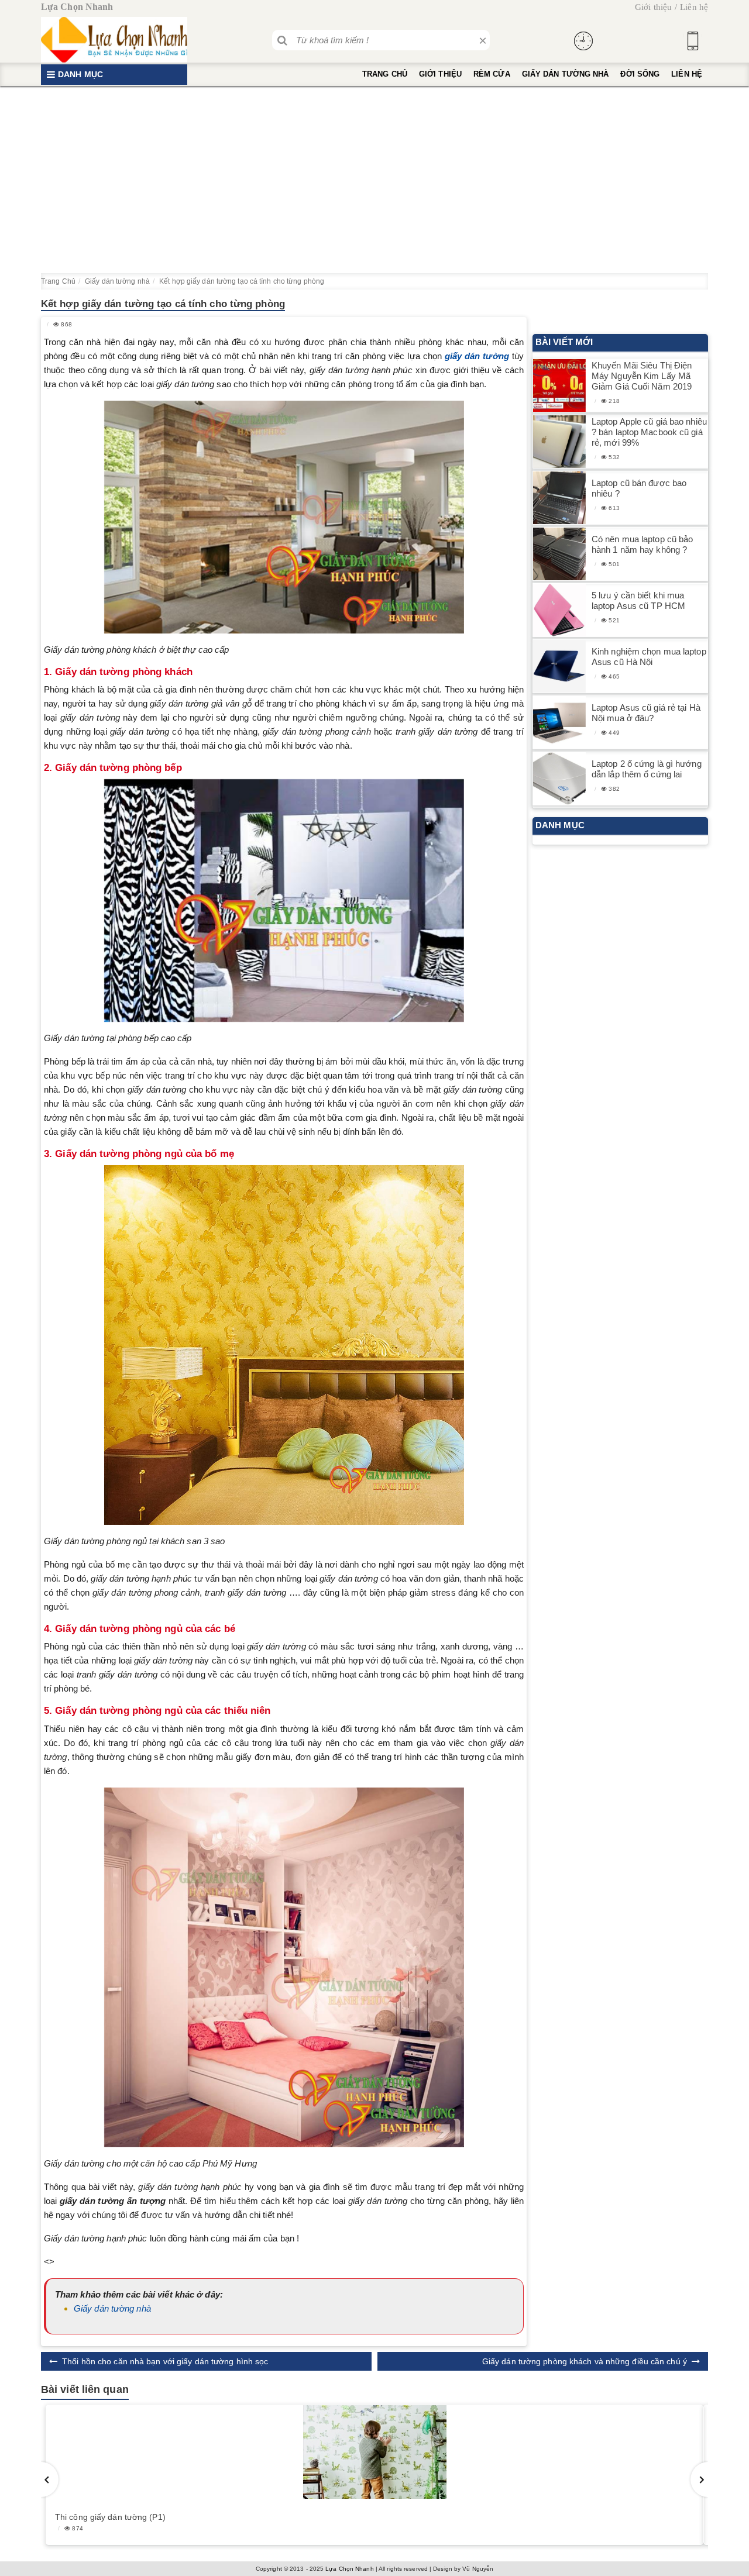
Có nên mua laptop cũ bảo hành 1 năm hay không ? (642, 544)
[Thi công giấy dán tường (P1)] (374, 2452)
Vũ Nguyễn (478, 2569)
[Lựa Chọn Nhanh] (114, 40)
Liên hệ (694, 7)
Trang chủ (385, 74)
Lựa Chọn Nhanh (349, 2569)
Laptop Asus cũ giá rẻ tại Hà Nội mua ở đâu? (646, 713)
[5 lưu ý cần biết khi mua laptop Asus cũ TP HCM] (559, 610)
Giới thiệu (653, 7)
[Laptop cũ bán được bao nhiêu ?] (559, 498)
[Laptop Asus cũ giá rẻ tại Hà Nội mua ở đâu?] (559, 723)
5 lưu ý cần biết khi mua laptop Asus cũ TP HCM (638, 600)
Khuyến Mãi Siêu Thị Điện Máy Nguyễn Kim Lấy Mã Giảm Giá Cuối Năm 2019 (642, 376)
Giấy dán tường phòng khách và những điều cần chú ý (585, 2361)
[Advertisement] (374, 180)
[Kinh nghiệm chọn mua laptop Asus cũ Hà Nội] (559, 667)
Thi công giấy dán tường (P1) (110, 2517)
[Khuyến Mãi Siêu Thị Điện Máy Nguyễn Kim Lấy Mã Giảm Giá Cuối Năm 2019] (559, 386)
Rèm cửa (492, 74)
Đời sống (640, 74)
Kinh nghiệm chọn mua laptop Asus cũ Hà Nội (649, 657)
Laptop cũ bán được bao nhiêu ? (639, 488)
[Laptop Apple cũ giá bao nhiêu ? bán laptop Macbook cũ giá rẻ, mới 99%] (559, 442)
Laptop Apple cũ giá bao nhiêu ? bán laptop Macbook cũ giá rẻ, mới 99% (649, 432)
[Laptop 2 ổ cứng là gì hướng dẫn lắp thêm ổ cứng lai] (559, 779)
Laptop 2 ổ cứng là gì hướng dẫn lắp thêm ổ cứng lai (647, 769)
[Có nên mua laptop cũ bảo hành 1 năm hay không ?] (559, 554)
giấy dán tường (477, 356)
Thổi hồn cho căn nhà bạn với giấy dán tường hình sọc (165, 2361)
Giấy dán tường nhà (566, 74)
